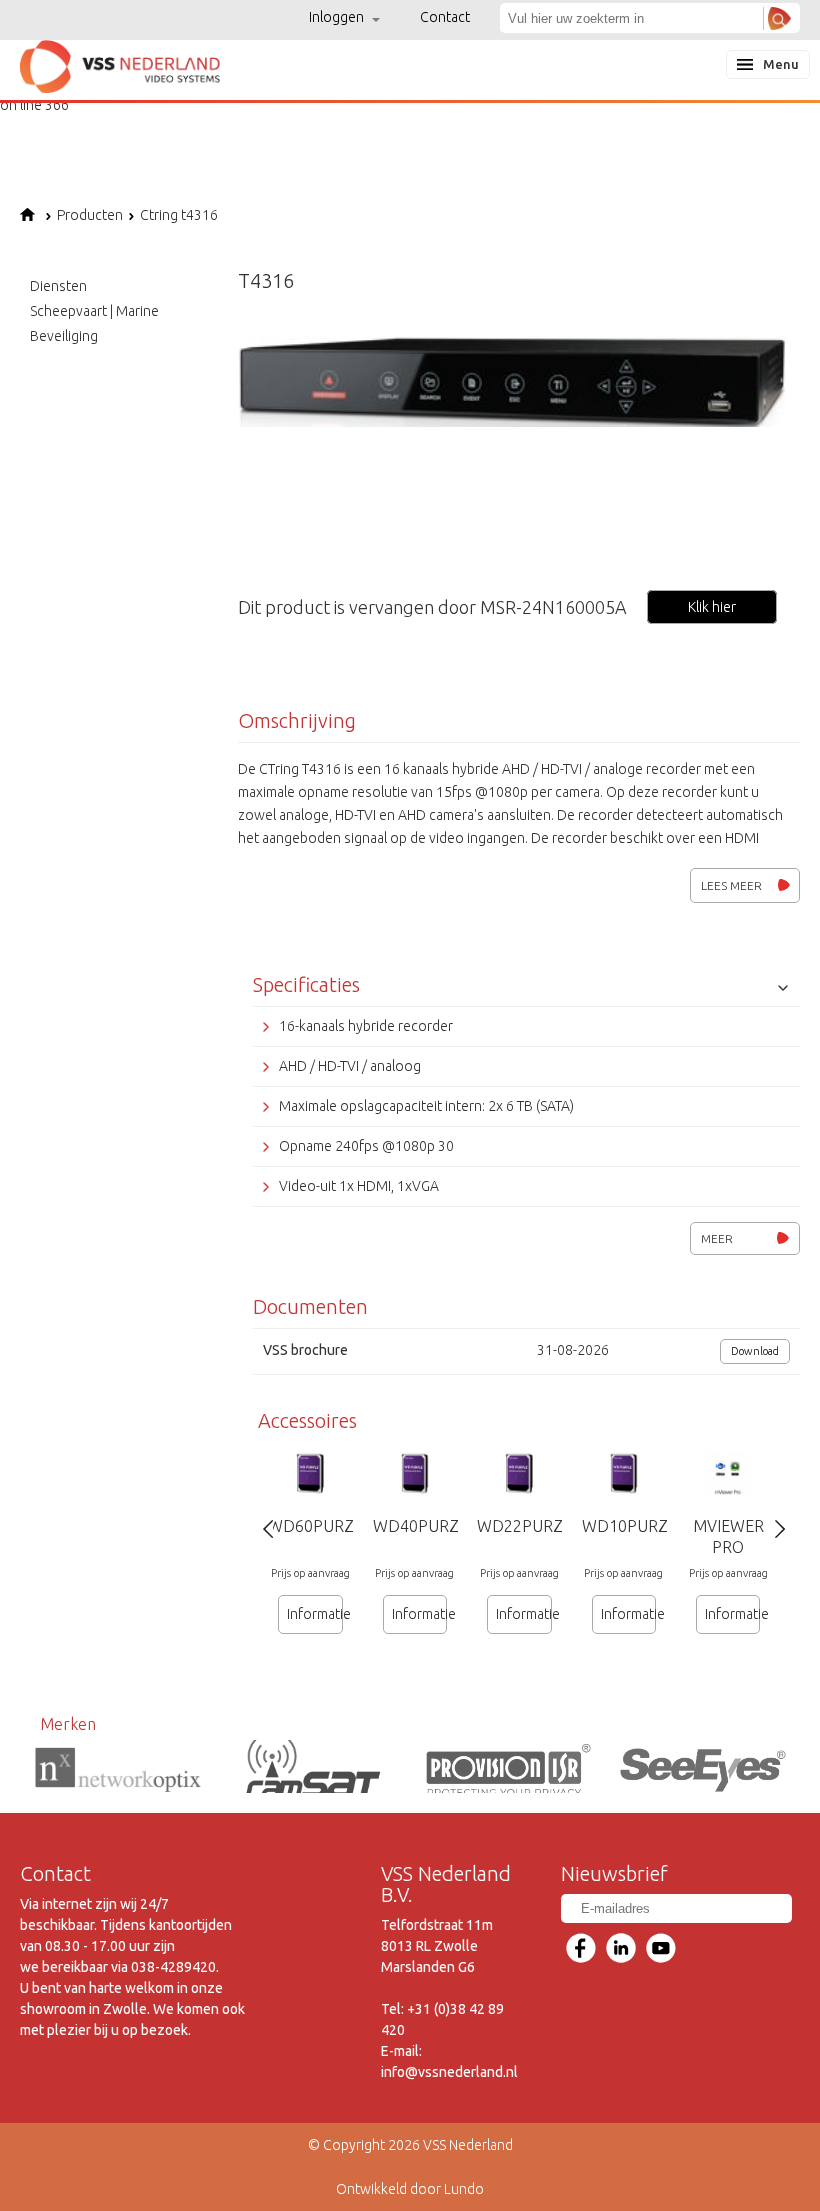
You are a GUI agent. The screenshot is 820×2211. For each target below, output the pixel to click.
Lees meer (731, 885)
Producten (90, 215)
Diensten (58, 286)
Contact (445, 17)
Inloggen (338, 17)
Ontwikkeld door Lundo (410, 2189)
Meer (717, 1238)
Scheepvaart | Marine (94, 311)
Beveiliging (64, 336)
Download (755, 1351)
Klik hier (712, 607)
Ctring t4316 (179, 215)
